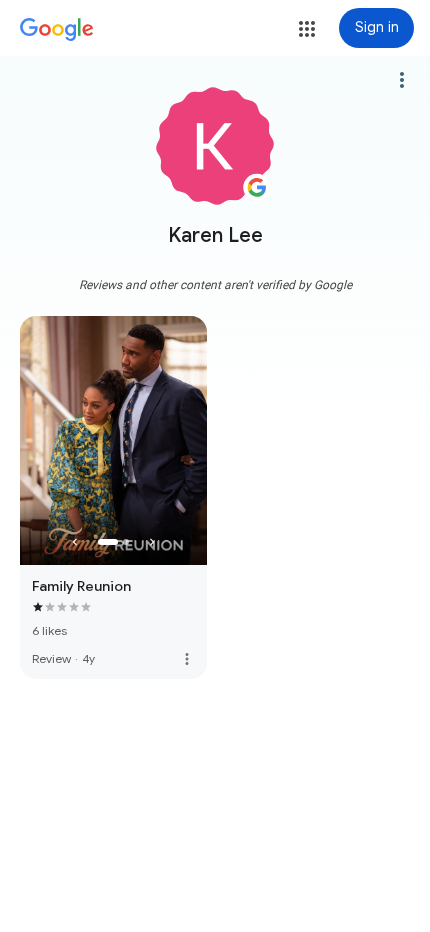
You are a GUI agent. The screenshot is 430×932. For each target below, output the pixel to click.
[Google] (57, 30)
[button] (307, 29)
